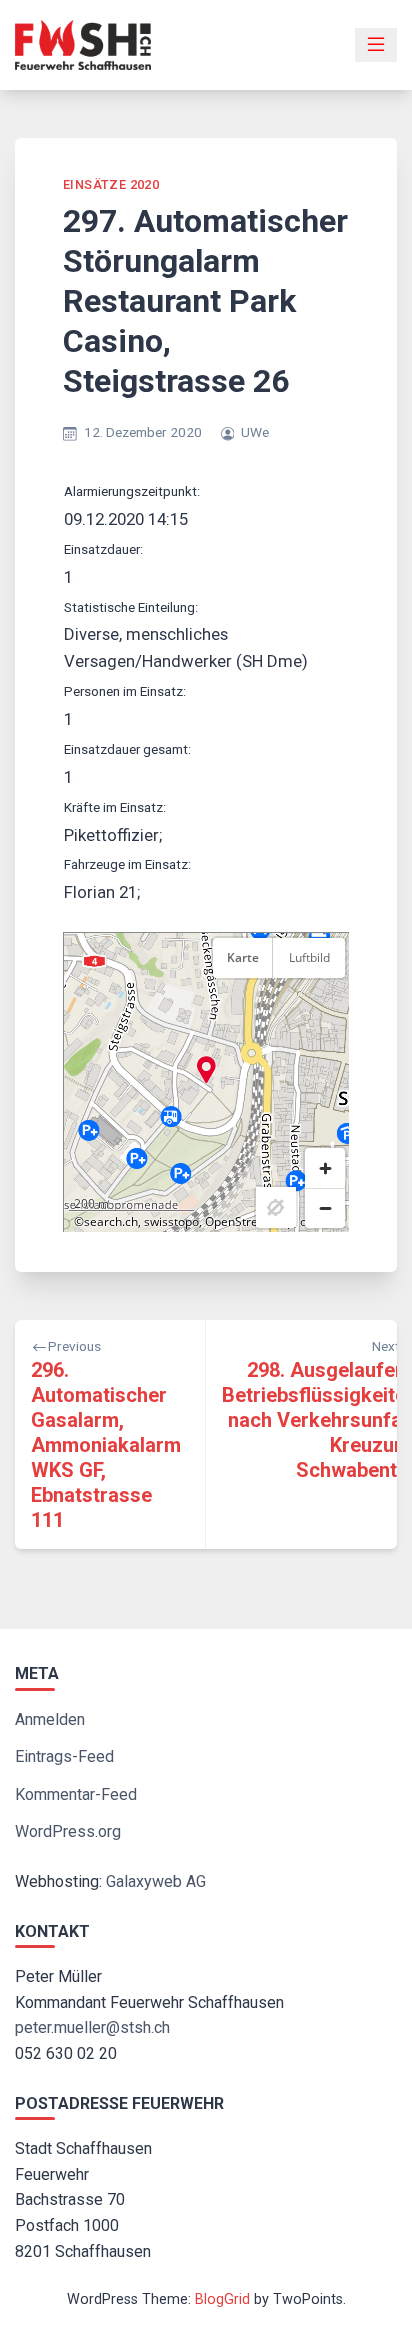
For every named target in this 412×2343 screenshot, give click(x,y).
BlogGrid (222, 2299)
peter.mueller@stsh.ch (92, 2027)
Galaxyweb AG (156, 1881)
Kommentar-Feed (76, 1794)
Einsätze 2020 (111, 184)
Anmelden (50, 1719)
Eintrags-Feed (64, 1756)
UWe (255, 432)
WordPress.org (68, 1831)
